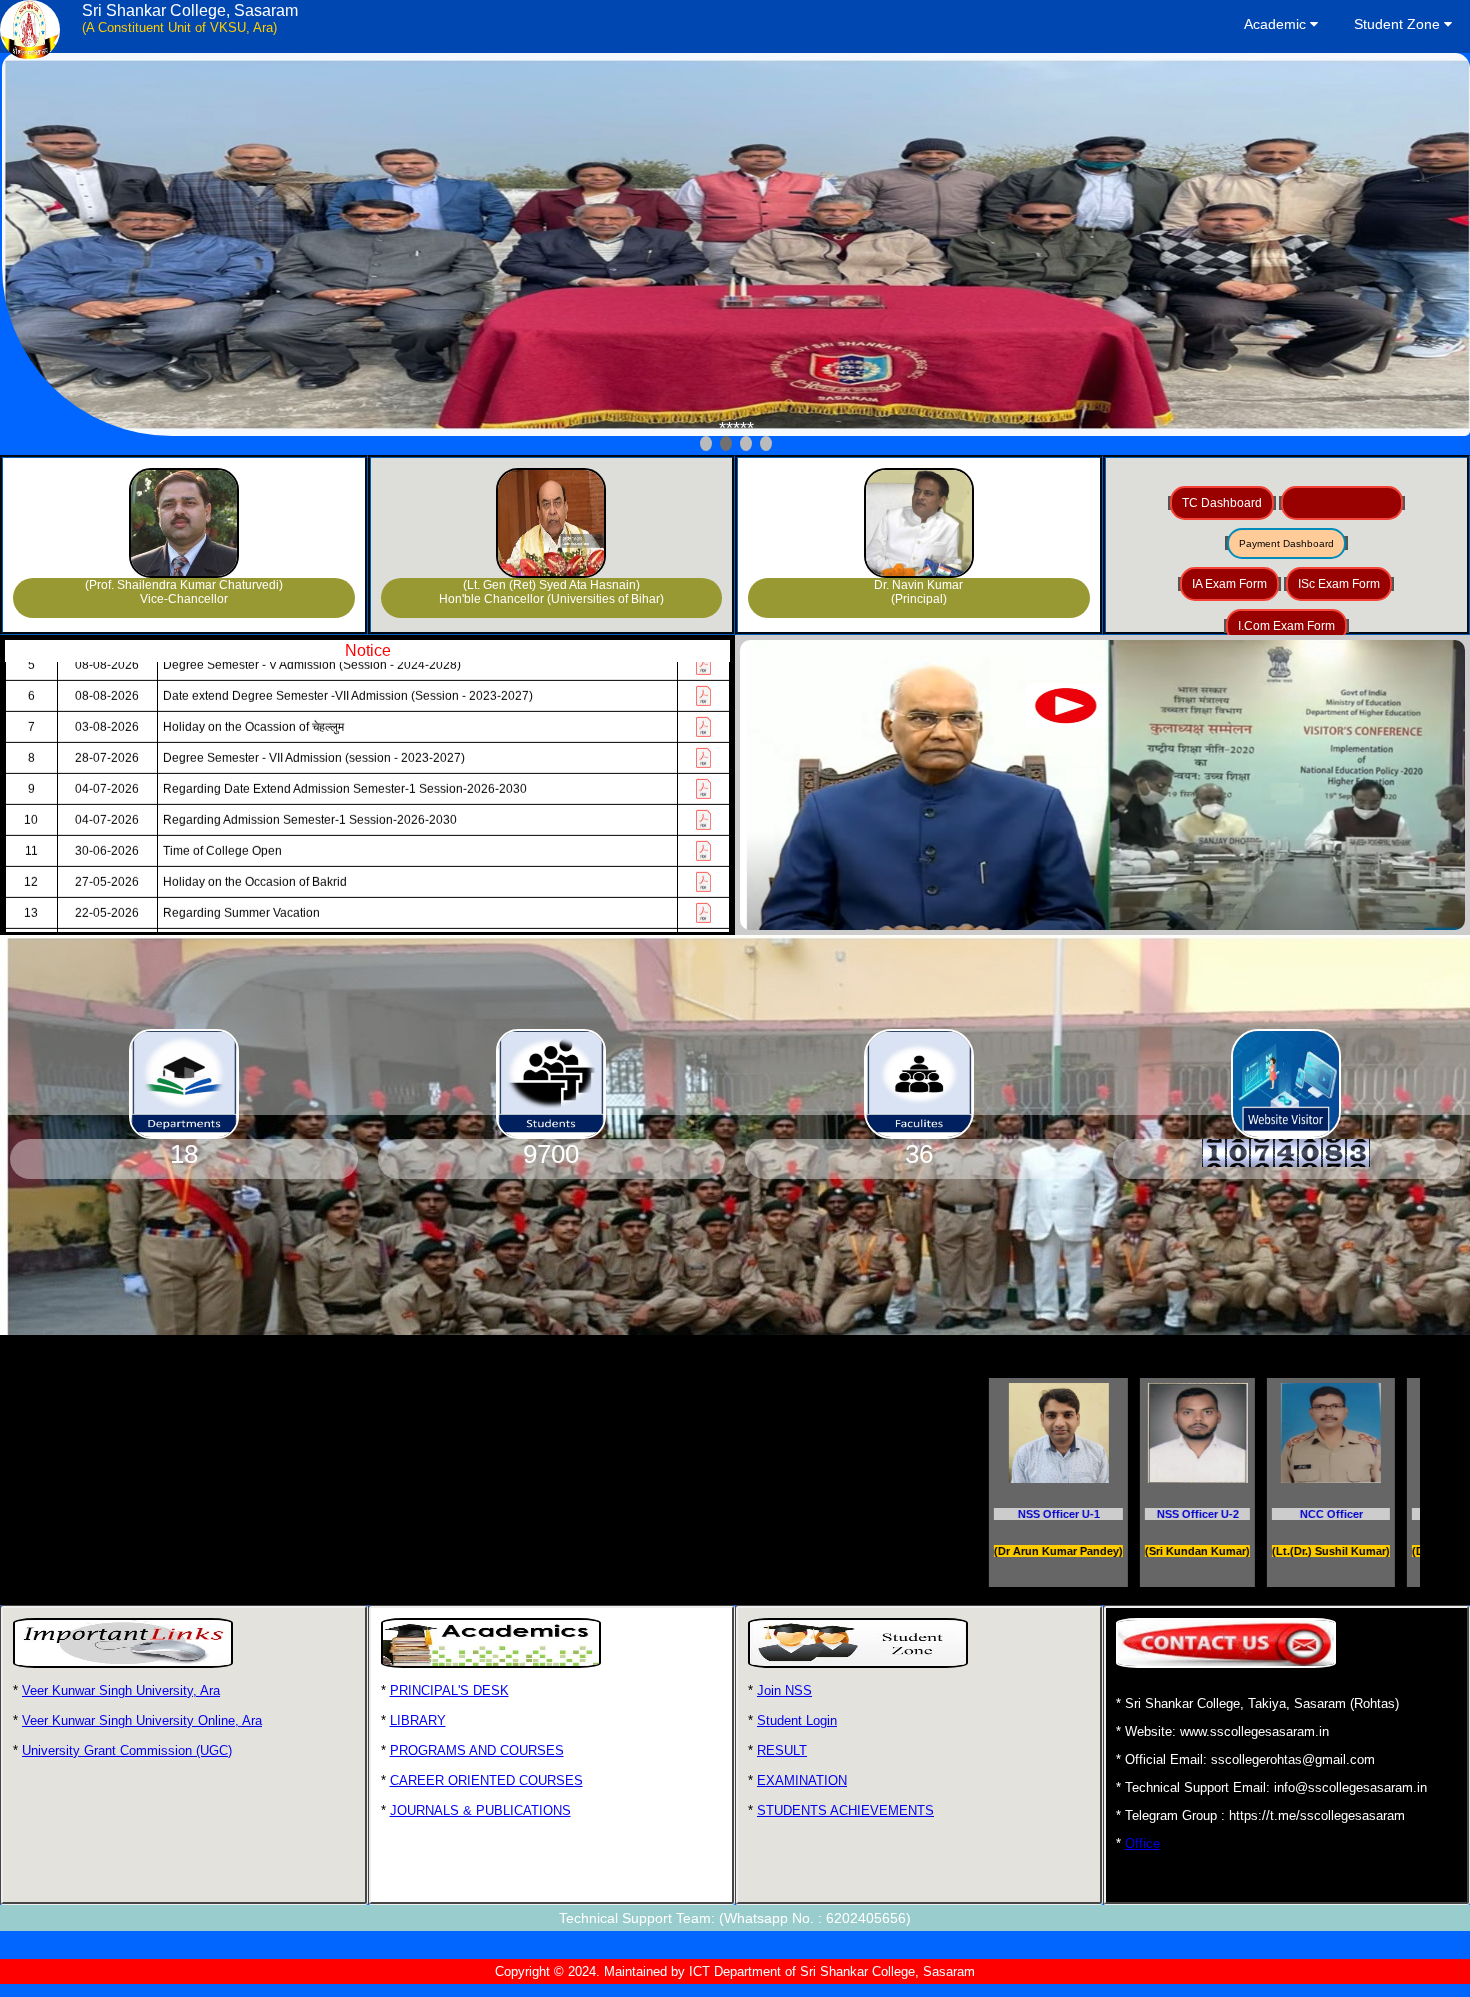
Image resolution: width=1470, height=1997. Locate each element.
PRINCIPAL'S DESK (449, 1690)
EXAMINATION (802, 1780)
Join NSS (784, 1690)
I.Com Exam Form (1286, 626)
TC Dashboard (1222, 503)
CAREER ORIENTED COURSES (486, 1780)
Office (1142, 1843)
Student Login (797, 1720)
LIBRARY (418, 1720)
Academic (1277, 24)
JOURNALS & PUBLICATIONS (480, 1810)
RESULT (782, 1750)
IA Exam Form (1229, 584)
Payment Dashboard (1286, 543)
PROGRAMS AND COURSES (477, 1750)
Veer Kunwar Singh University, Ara (121, 1690)
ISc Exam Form (1339, 584)
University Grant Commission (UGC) (127, 1750)
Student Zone (1399, 24)
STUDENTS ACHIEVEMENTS (845, 1810)
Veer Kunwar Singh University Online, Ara (142, 1720)
